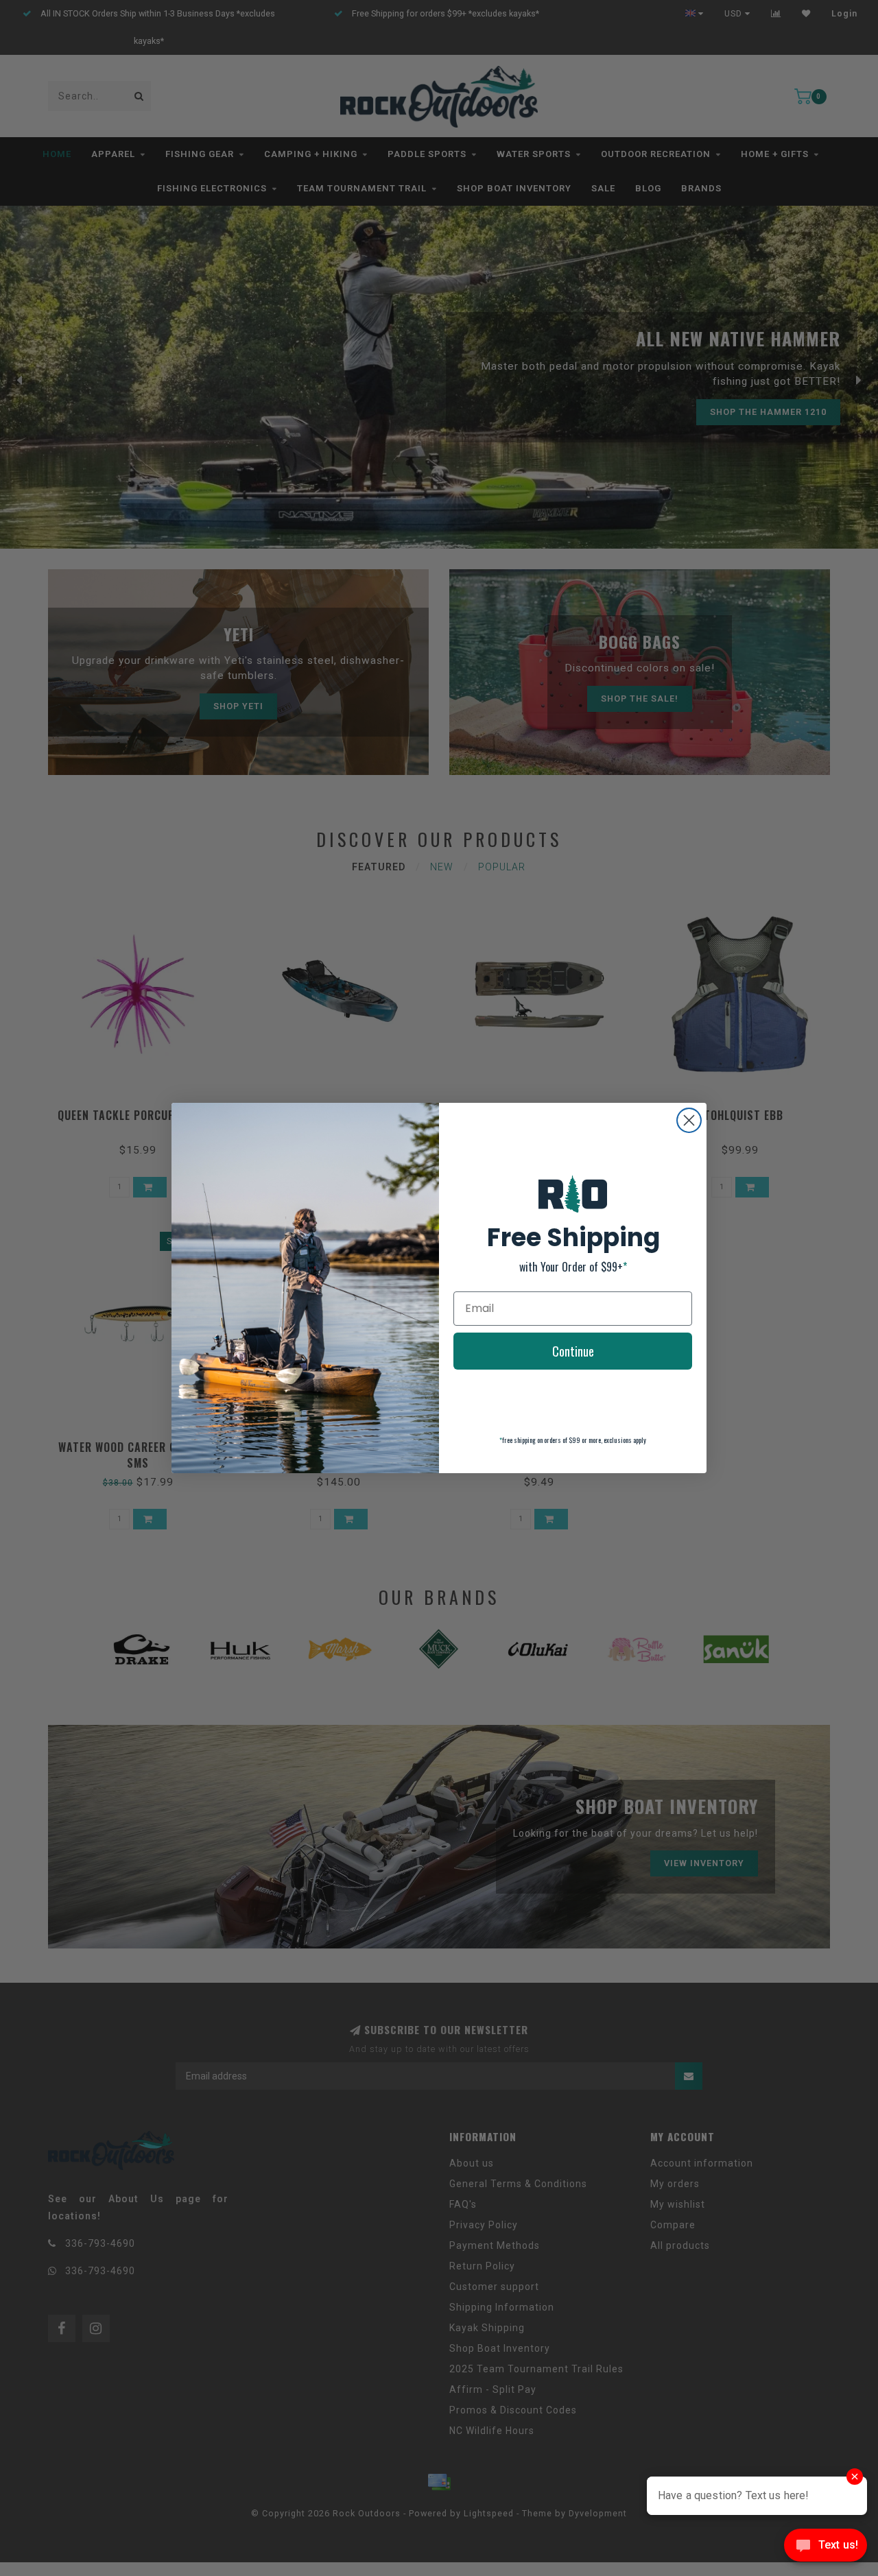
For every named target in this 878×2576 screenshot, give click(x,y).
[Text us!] (826, 2548)
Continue (573, 1351)
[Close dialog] (689, 1120)
